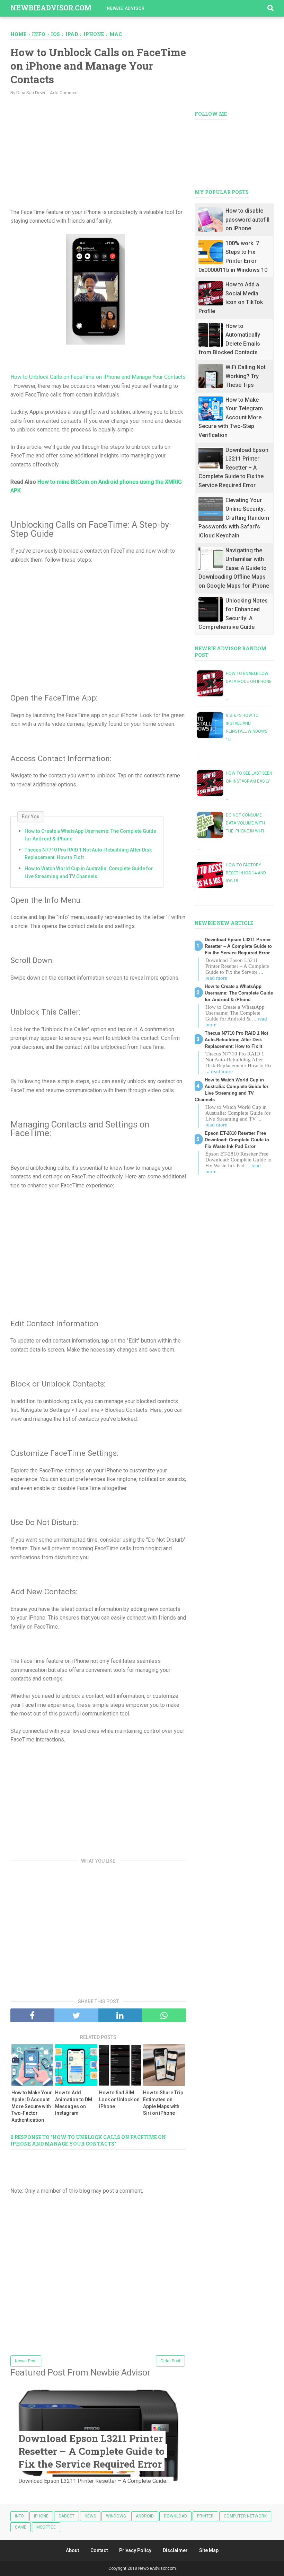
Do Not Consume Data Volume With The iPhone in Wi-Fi (245, 823)
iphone (41, 2516)
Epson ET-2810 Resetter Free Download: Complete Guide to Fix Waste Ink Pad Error (237, 1140)
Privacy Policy (135, 2550)
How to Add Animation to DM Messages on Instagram (74, 2103)
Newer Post (26, 2361)
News (90, 2516)
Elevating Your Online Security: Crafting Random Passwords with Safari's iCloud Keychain (234, 518)
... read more (219, 1071)
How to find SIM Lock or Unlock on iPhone (119, 2099)
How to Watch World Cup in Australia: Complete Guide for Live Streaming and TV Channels (89, 872)
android (145, 2516)
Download (175, 2516)
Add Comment (64, 93)
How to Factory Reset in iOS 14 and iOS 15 (246, 873)
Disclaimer (175, 2550)
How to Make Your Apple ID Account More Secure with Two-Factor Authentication (32, 2106)
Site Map (209, 2550)
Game (21, 2527)
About (72, 2550)
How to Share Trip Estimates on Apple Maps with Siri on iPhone (163, 2103)
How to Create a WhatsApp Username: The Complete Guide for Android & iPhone (90, 835)
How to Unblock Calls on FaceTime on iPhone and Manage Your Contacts (98, 377)
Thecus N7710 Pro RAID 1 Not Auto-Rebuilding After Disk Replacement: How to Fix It (88, 854)
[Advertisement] (98, 151)
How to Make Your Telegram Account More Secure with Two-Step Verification (231, 417)
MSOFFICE (46, 2527)
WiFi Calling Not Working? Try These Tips (246, 376)
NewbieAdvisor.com (51, 8)
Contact (99, 2550)
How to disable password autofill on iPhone (247, 220)
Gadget (66, 2516)
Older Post (170, 2361)
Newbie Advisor (126, 8)
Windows (116, 2516)
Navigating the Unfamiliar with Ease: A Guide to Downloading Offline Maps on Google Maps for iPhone (234, 568)
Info (19, 2516)
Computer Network (245, 2516)
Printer (205, 2516)
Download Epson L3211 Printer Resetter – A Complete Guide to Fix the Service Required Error (91, 2451)
